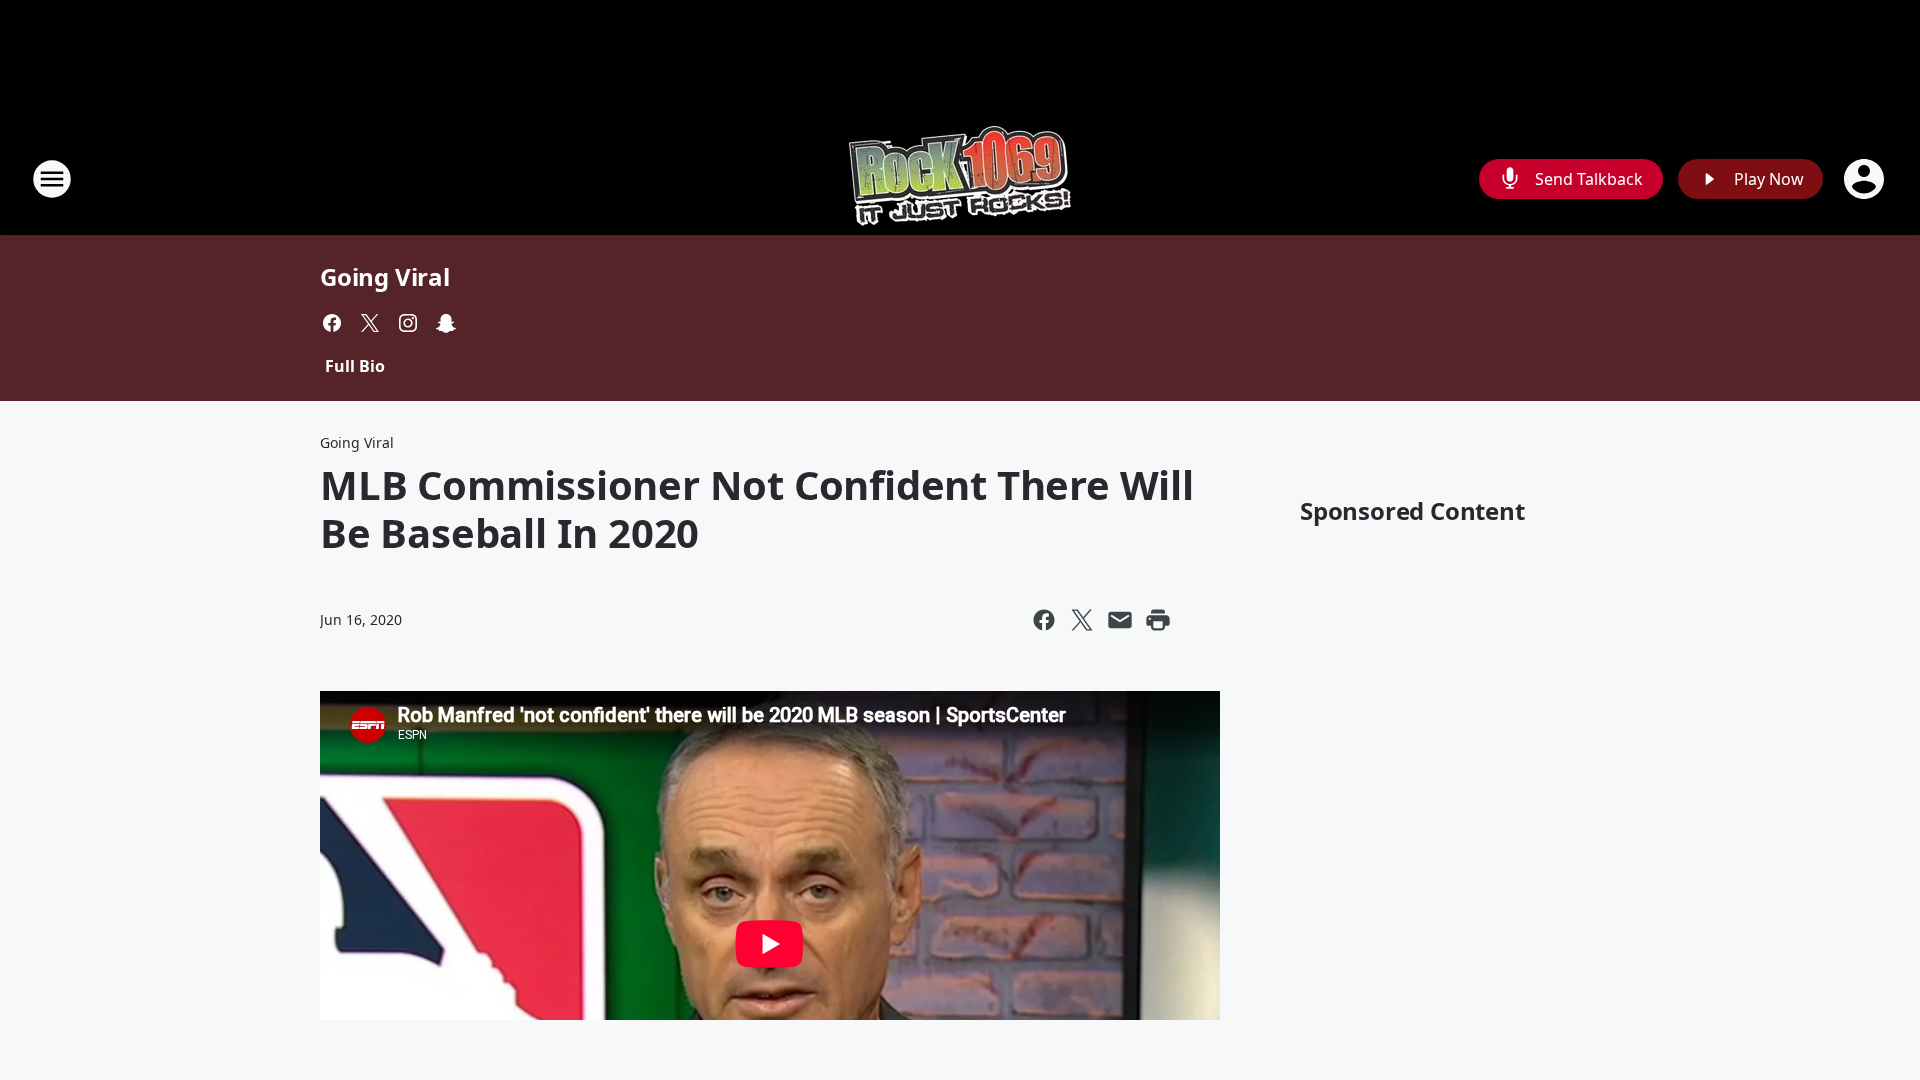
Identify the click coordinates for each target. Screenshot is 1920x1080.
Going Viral (385, 276)
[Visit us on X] (370, 323)
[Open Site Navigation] (52, 179)
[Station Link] (960, 178)
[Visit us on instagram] (408, 323)
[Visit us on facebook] (332, 323)
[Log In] (1866, 179)
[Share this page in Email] (1120, 620)
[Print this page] (1158, 620)
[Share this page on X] (1082, 620)
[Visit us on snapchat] (446, 323)
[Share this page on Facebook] (1044, 620)
